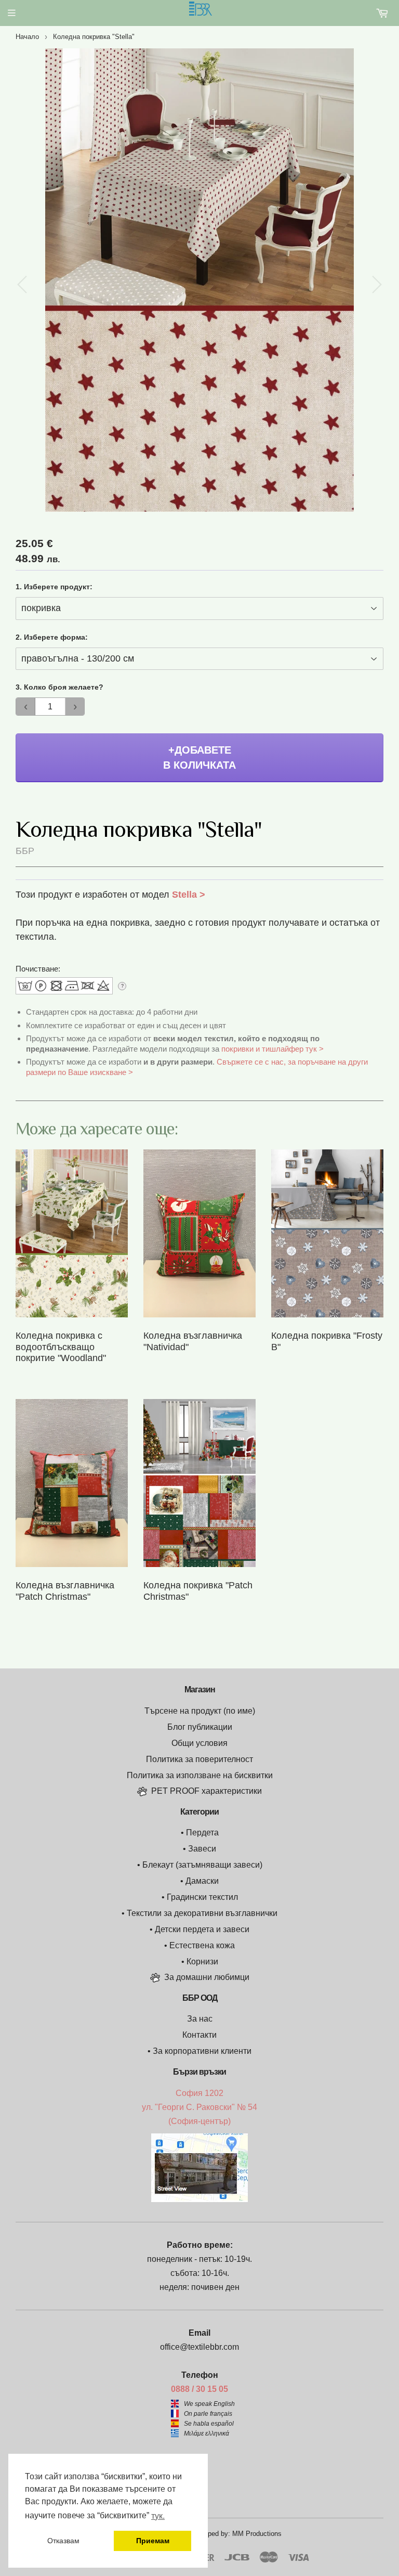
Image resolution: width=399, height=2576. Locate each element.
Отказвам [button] (63, 2541)
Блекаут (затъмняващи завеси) (202, 1865)
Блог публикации (200, 1727)
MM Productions (257, 2534)
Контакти (199, 2035)
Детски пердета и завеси (202, 1929)
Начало (27, 37)
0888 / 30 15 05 (199, 2389)
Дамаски (202, 1881)
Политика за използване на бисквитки (200, 1775)
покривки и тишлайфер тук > (272, 1049)
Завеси (202, 1849)
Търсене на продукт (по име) (200, 1711)
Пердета (202, 1833)
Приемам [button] (153, 2541)
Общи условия (199, 1743)
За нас (200, 2019)
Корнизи (202, 1962)
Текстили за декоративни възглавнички (202, 1913)
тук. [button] (158, 2516)
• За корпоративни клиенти (199, 2051)
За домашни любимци (207, 1977)
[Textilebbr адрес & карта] (199, 2199)
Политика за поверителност (199, 1759)
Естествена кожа (202, 1945)
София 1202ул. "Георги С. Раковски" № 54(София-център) (199, 2107)
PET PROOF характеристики (207, 1791)
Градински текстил (202, 1897)
